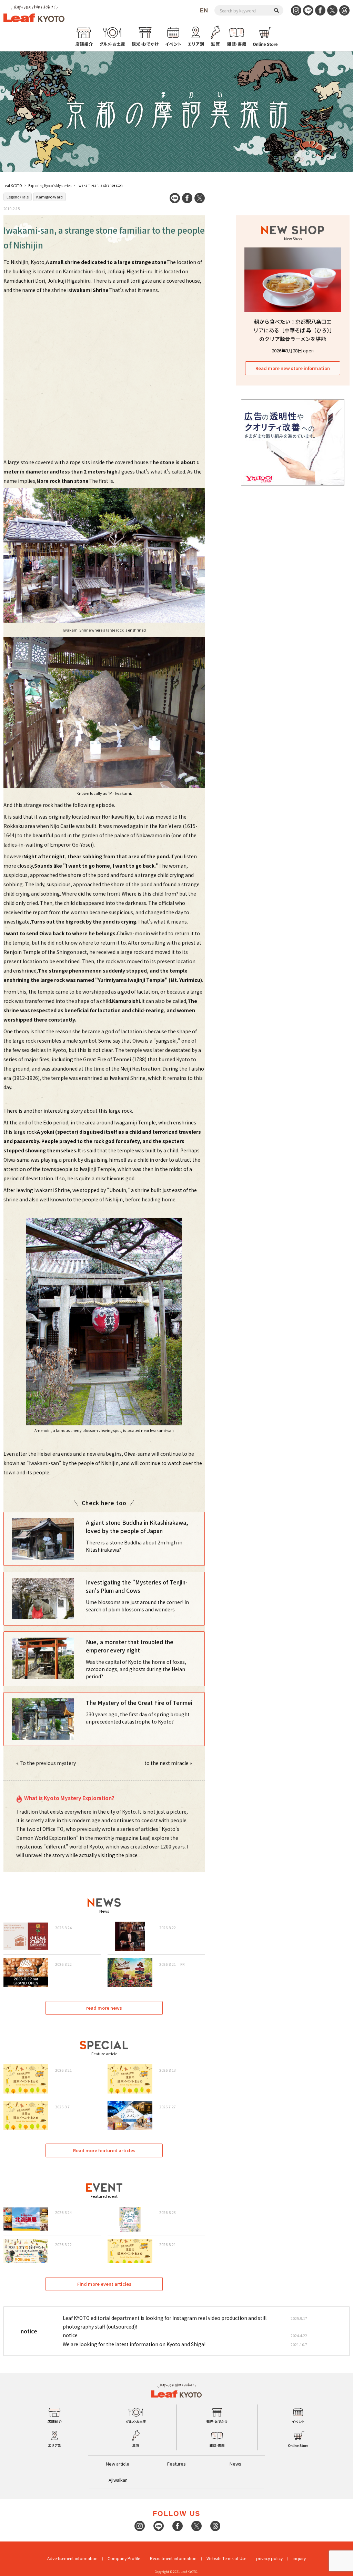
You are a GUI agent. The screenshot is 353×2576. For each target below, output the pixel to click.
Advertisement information (72, 2558)
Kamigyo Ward (49, 197)
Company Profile (124, 2558)
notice (70, 2335)
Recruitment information (173, 2558)
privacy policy (269, 2558)
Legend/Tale (18, 197)
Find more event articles (104, 2284)
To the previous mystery (48, 1763)
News (235, 2464)
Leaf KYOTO (13, 186)
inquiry (299, 2558)
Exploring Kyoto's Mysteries (50, 186)
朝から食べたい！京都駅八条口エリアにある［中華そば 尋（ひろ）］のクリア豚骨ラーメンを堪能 (293, 330)
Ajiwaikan (118, 2480)
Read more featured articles (104, 2150)
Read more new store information (293, 368)
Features (176, 2464)
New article (118, 2464)
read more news (104, 2008)
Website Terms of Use (226, 2558)
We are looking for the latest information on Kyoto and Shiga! (134, 2344)
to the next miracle (167, 1763)
